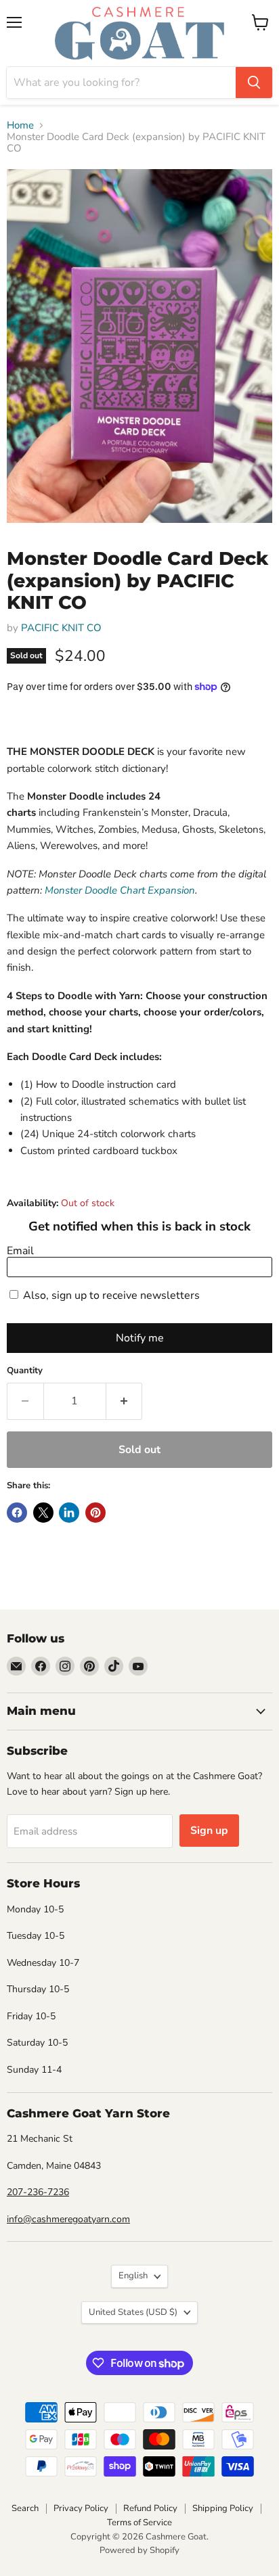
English (133, 2276)
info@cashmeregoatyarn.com (68, 2219)
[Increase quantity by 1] (125, 1401)
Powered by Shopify (139, 2550)
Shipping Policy (223, 2508)
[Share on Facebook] (17, 1513)
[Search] (254, 83)
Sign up (209, 1831)
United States (133, 2312)
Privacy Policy (81, 2508)
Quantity (25, 1371)
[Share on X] (43, 1513)
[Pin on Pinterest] (95, 1513)
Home (20, 125)
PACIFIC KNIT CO (61, 628)
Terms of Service (139, 2523)
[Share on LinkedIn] (69, 1513)
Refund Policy (150, 2508)
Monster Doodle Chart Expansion (120, 890)
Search (25, 2508)
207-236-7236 (38, 2192)
